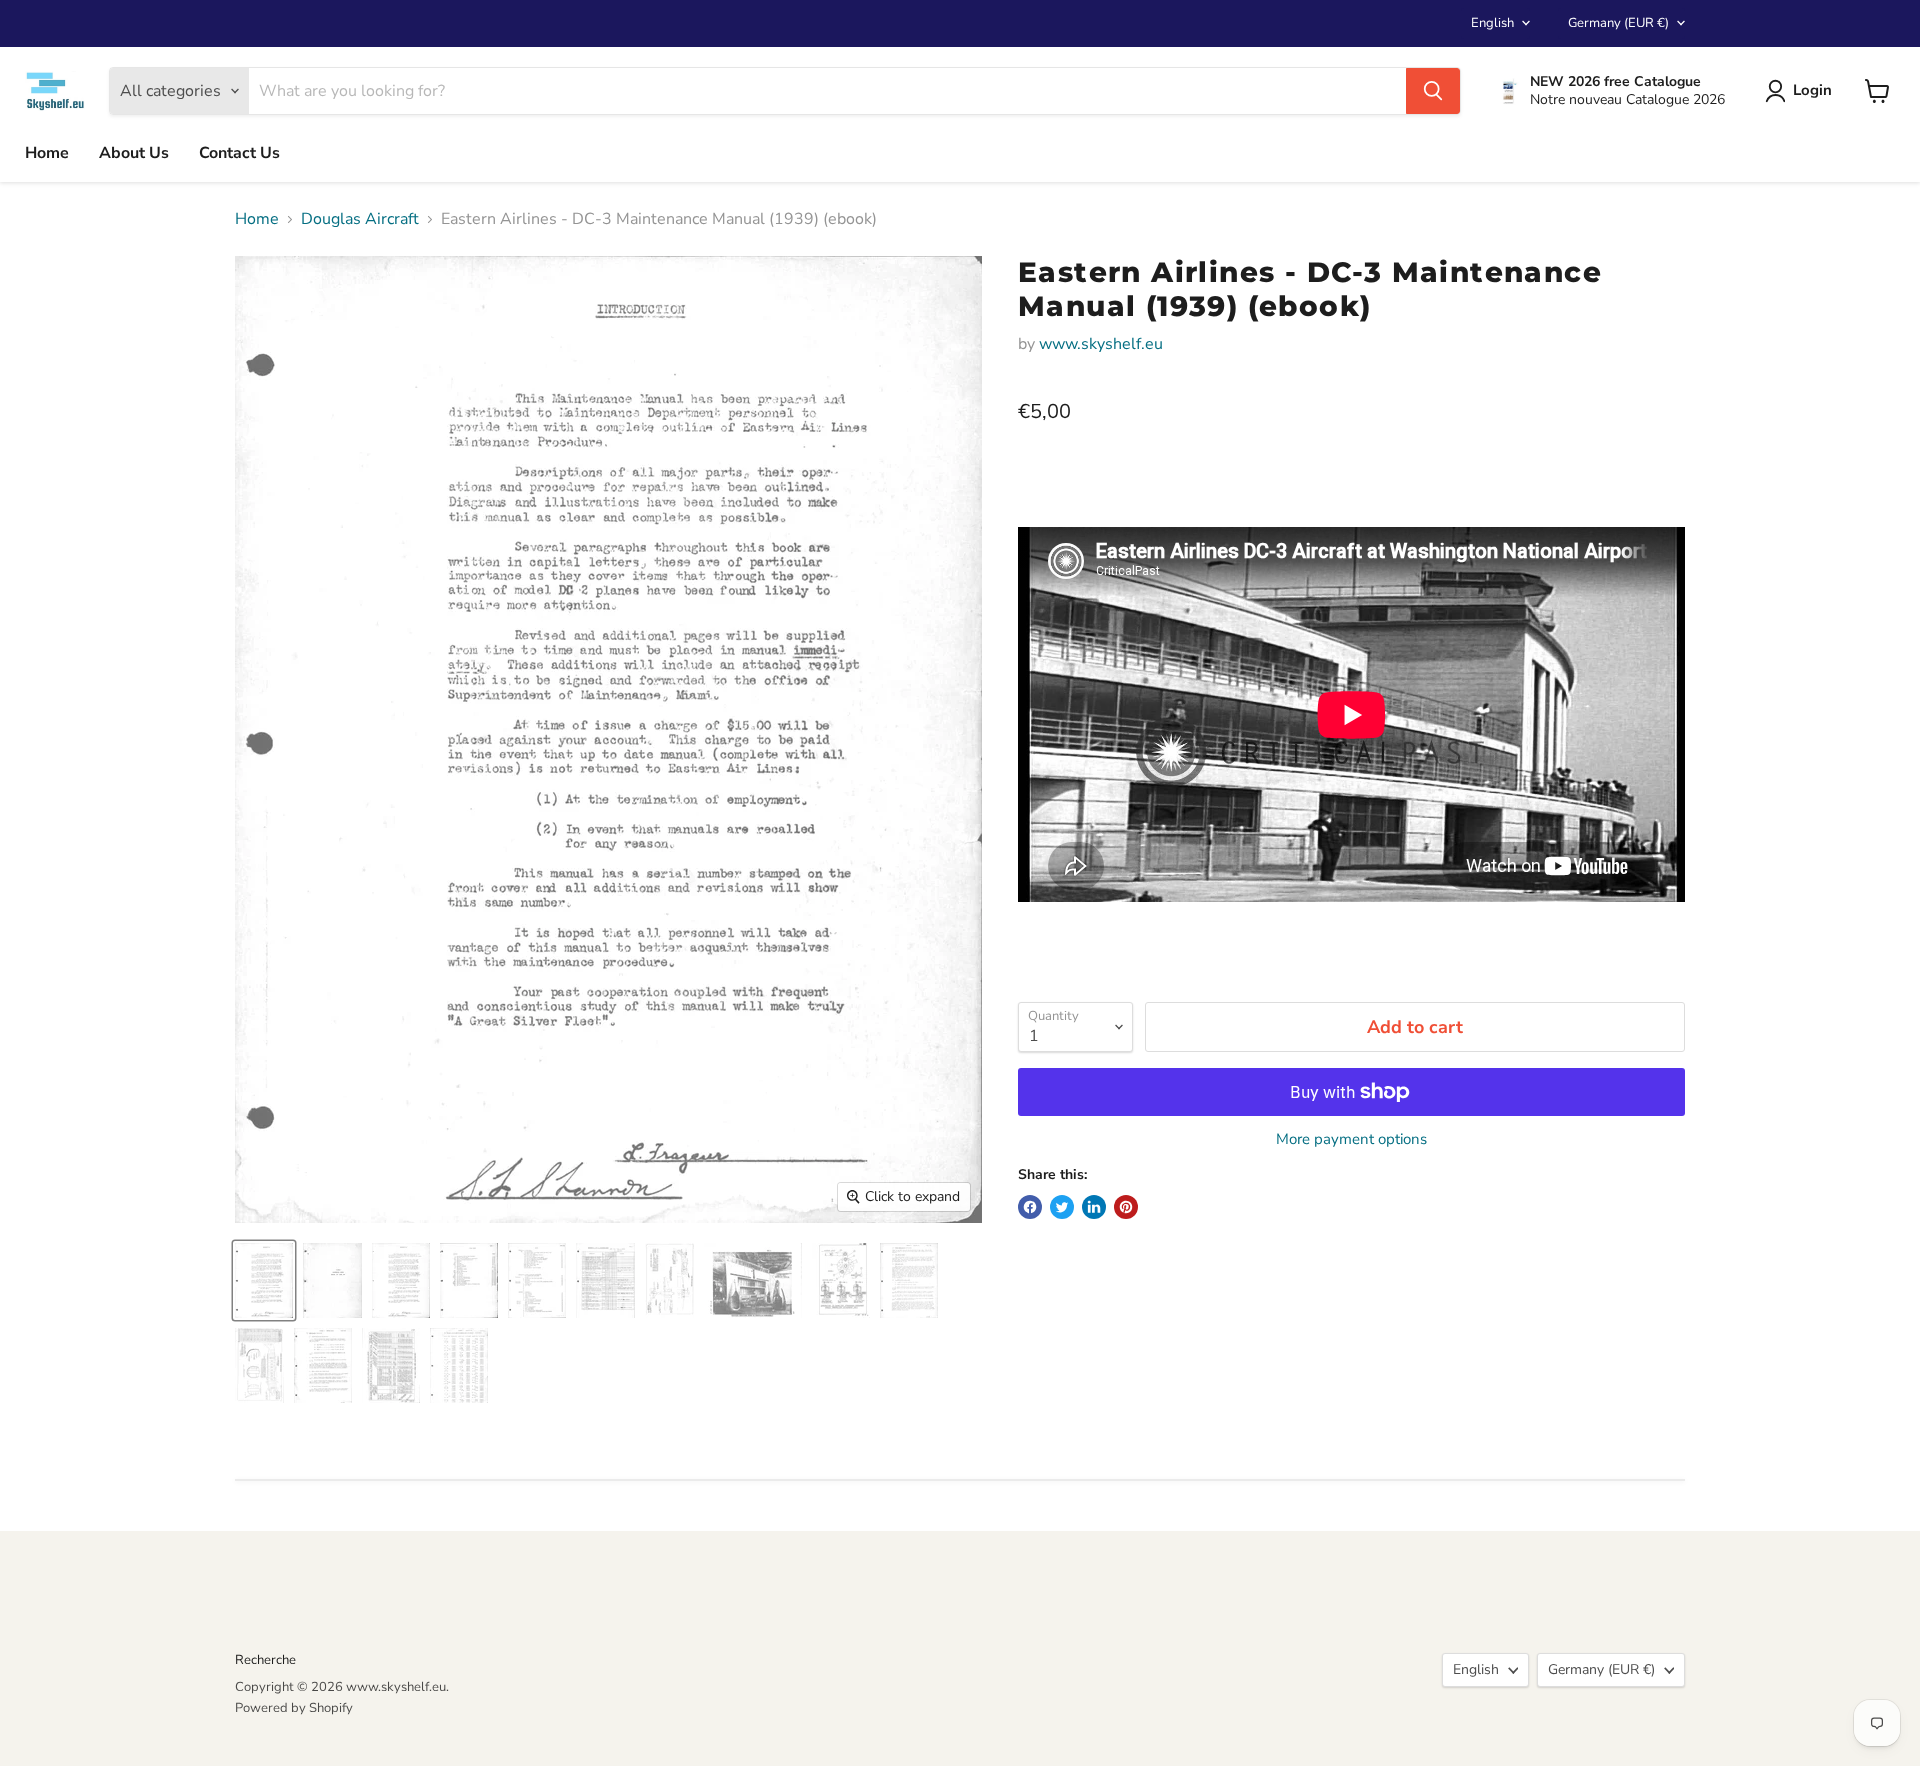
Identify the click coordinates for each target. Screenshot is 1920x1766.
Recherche (265, 1660)
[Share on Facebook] (1030, 1207)
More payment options (1351, 1139)
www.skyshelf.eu (1101, 344)
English (1492, 23)
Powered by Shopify (294, 1708)
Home (47, 153)
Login (1812, 90)
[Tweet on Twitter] (1062, 1207)
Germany (1618, 23)
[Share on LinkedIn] (1094, 1207)
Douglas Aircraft (360, 219)
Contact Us (239, 153)
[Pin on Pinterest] (1126, 1207)
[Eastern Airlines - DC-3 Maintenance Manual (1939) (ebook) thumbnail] (264, 1280)
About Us (134, 153)
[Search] (1433, 91)
